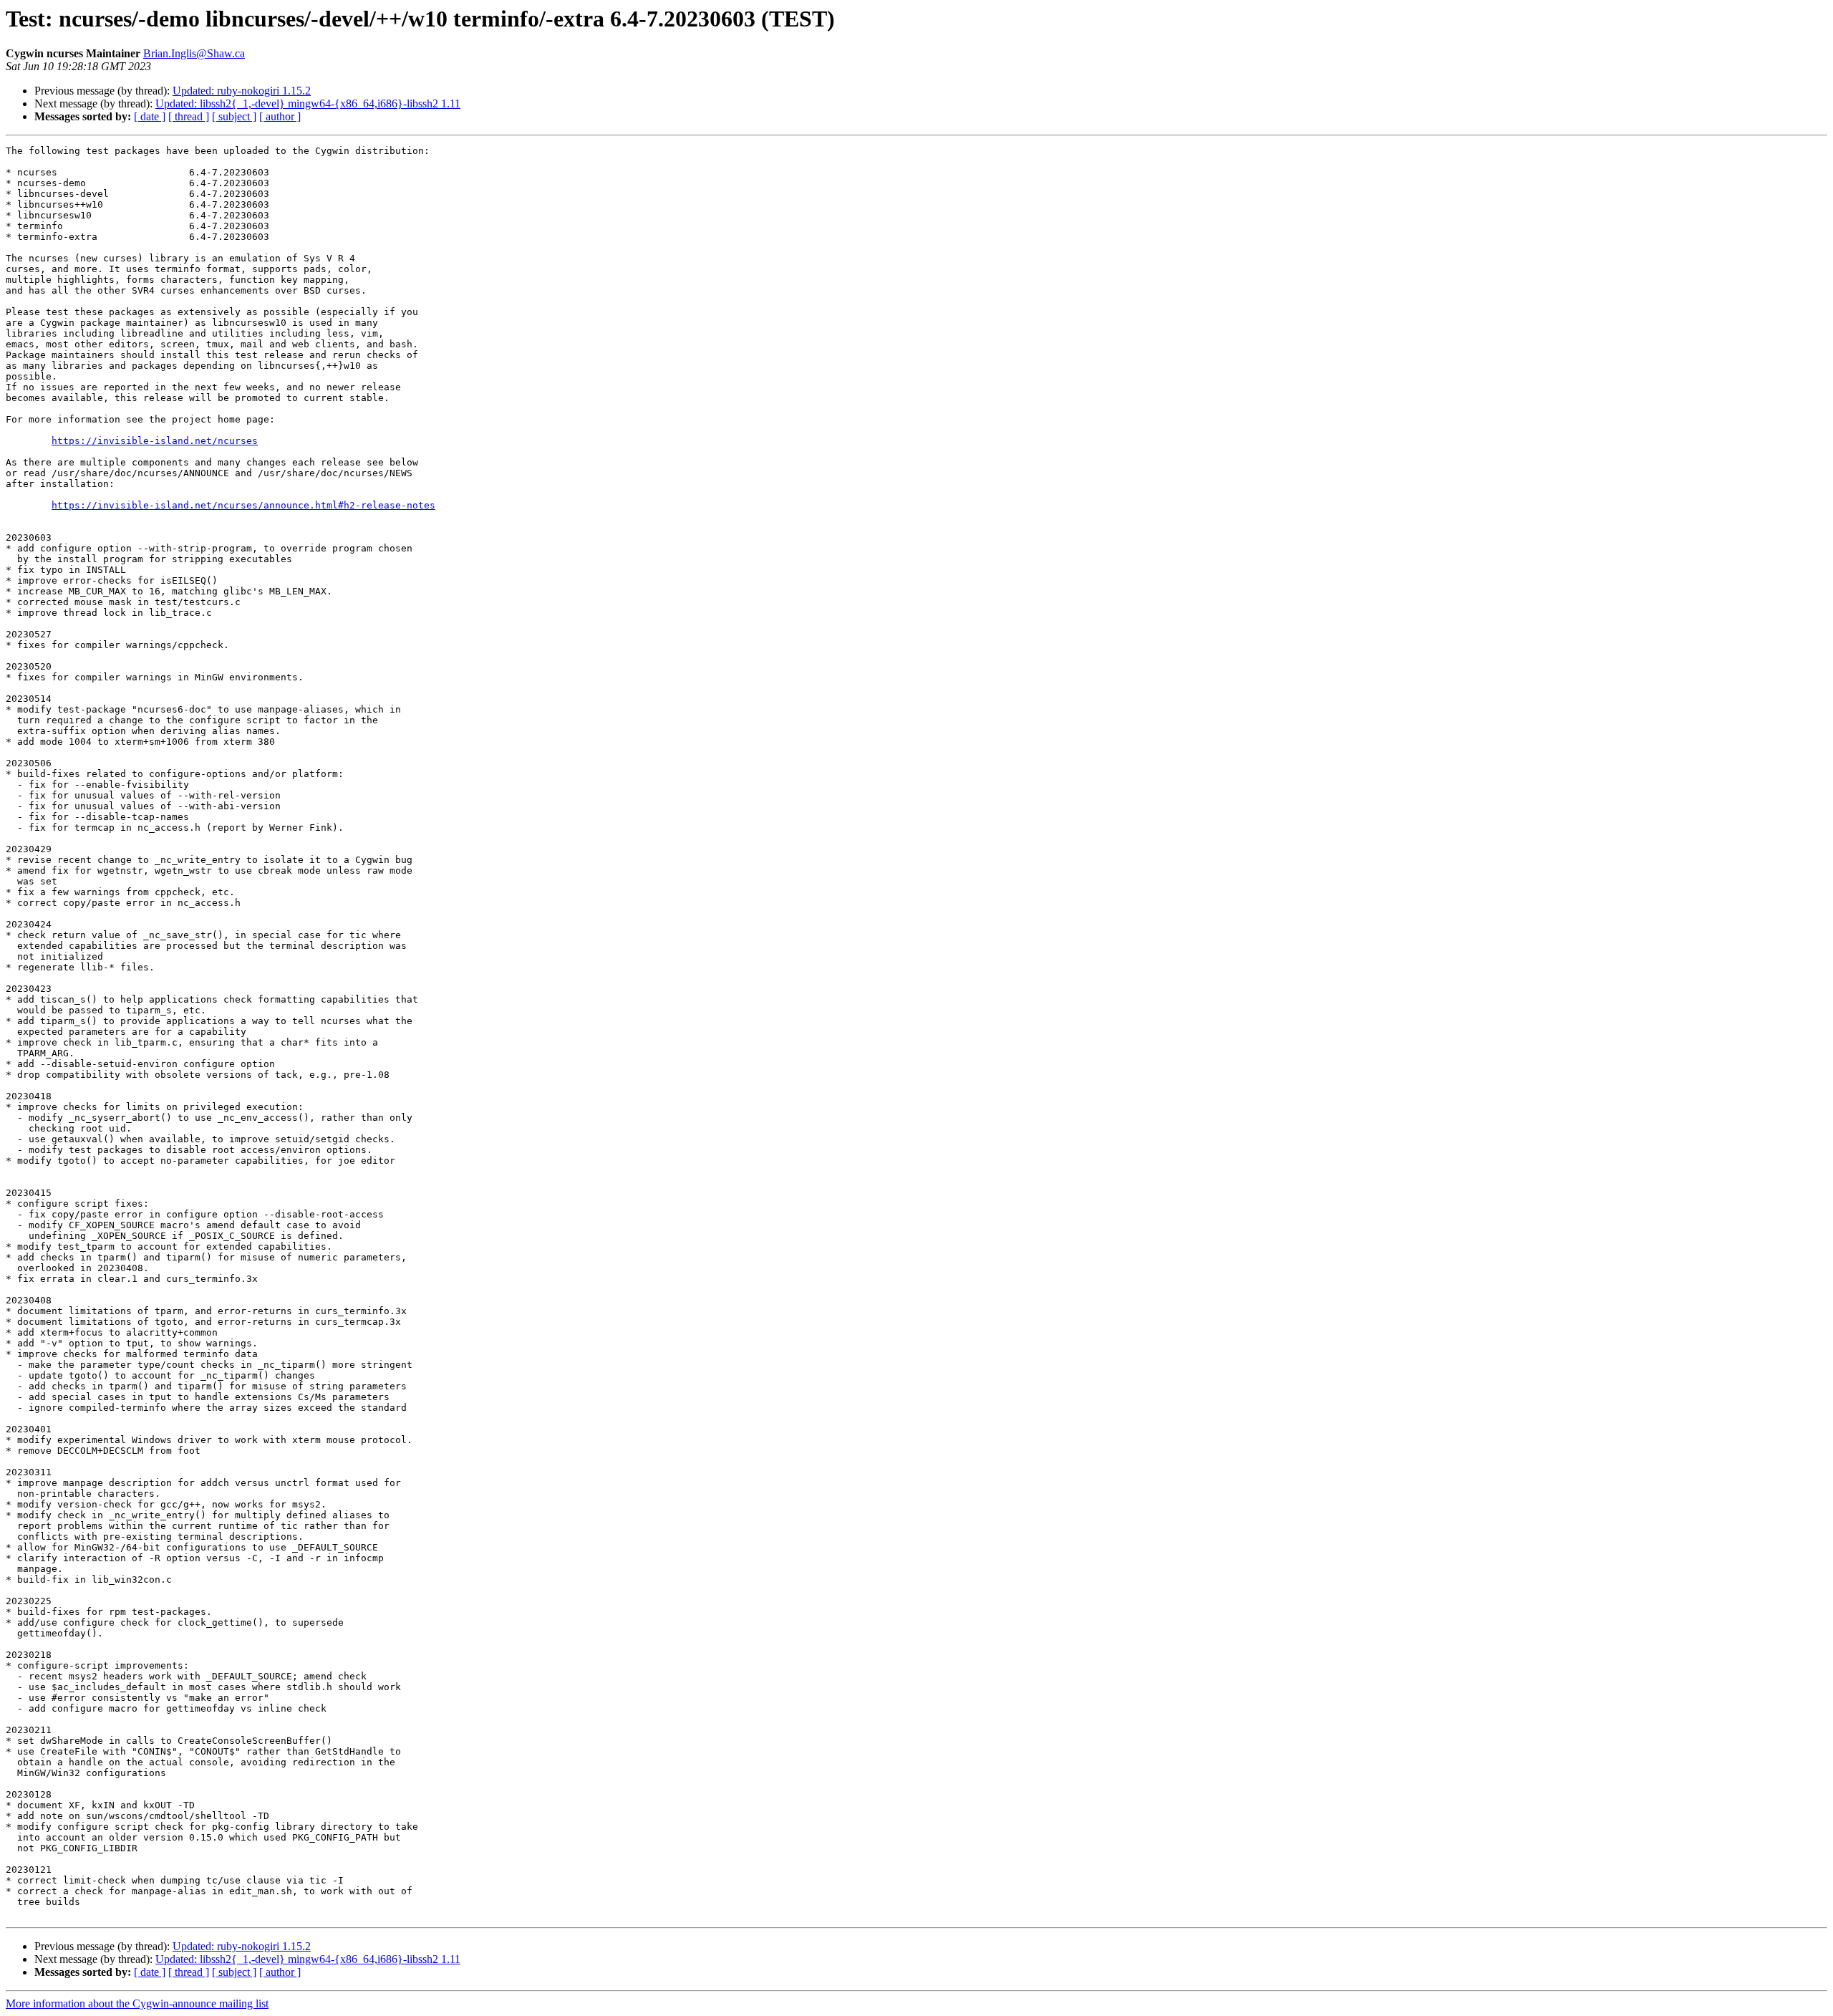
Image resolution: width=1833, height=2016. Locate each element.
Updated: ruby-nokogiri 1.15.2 (242, 91)
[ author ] (280, 116)
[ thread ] (189, 116)
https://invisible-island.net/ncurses (155, 441)
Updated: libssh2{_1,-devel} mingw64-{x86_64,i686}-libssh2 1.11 (308, 103)
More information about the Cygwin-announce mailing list (137, 2003)
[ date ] (150, 116)
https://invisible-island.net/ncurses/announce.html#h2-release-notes (243, 505)
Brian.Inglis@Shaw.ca (194, 53)
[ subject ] (234, 116)
